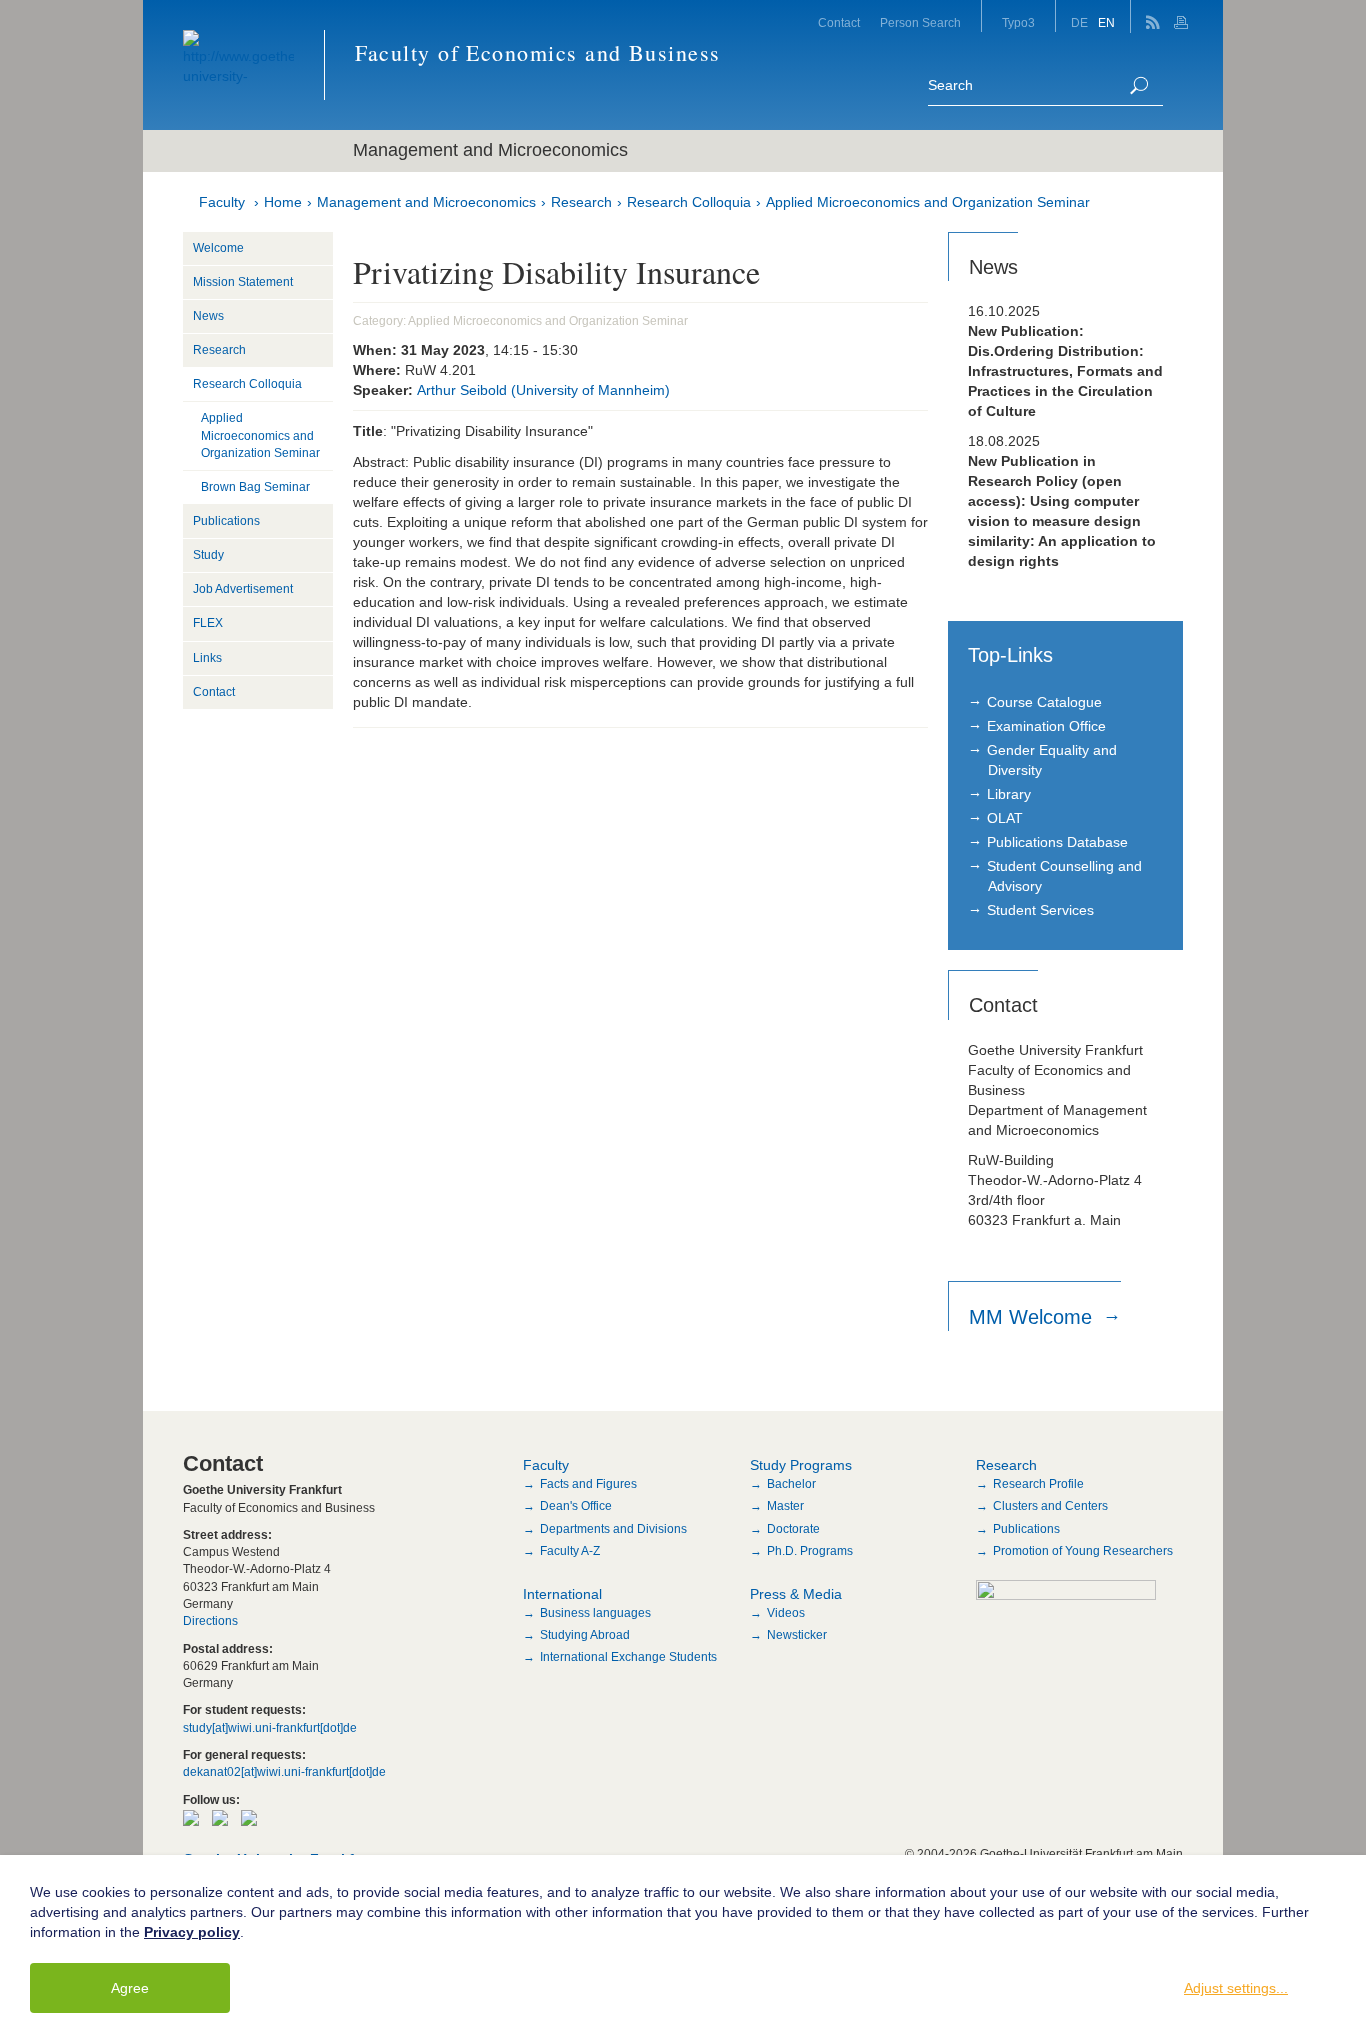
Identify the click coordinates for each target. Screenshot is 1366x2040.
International (562, 1594)
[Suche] (1139, 85)
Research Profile (1038, 1484)
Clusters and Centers (1050, 1506)
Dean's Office (576, 1506)
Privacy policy (192, 1932)
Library (1009, 794)
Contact (839, 23)
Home (283, 202)
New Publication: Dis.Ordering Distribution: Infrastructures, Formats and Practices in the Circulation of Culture (1065, 371)
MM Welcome (1033, 1317)
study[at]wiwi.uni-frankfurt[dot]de (270, 1728)
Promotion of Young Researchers (1083, 1551)
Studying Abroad (585, 1635)
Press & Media (796, 1594)
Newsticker (797, 1635)
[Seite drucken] (1183, 16)
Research (581, 202)
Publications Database (1057, 842)
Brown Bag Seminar (255, 487)
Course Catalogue (1044, 702)
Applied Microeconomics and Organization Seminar (928, 202)
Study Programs (801, 1465)
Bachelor (791, 1484)
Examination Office (1046, 726)
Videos (786, 1613)
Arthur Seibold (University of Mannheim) (543, 390)
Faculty (222, 202)
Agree (130, 1988)
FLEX (208, 623)
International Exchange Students (628, 1657)
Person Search (920, 23)
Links (207, 658)
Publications (226, 521)
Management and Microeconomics (426, 202)
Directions (210, 1621)
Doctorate (793, 1529)
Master (785, 1506)
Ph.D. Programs (810, 1551)
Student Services (1040, 910)
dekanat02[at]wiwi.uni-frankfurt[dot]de (284, 1772)
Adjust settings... (1236, 1988)
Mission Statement (243, 282)
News (208, 316)
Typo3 (1018, 23)
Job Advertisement (243, 589)
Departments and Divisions (613, 1529)
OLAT (1005, 818)
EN (1106, 23)
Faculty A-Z (570, 1551)
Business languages (595, 1613)
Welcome (218, 248)
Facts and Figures (588, 1484)
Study (208, 555)
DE (1079, 23)
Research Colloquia (689, 202)
